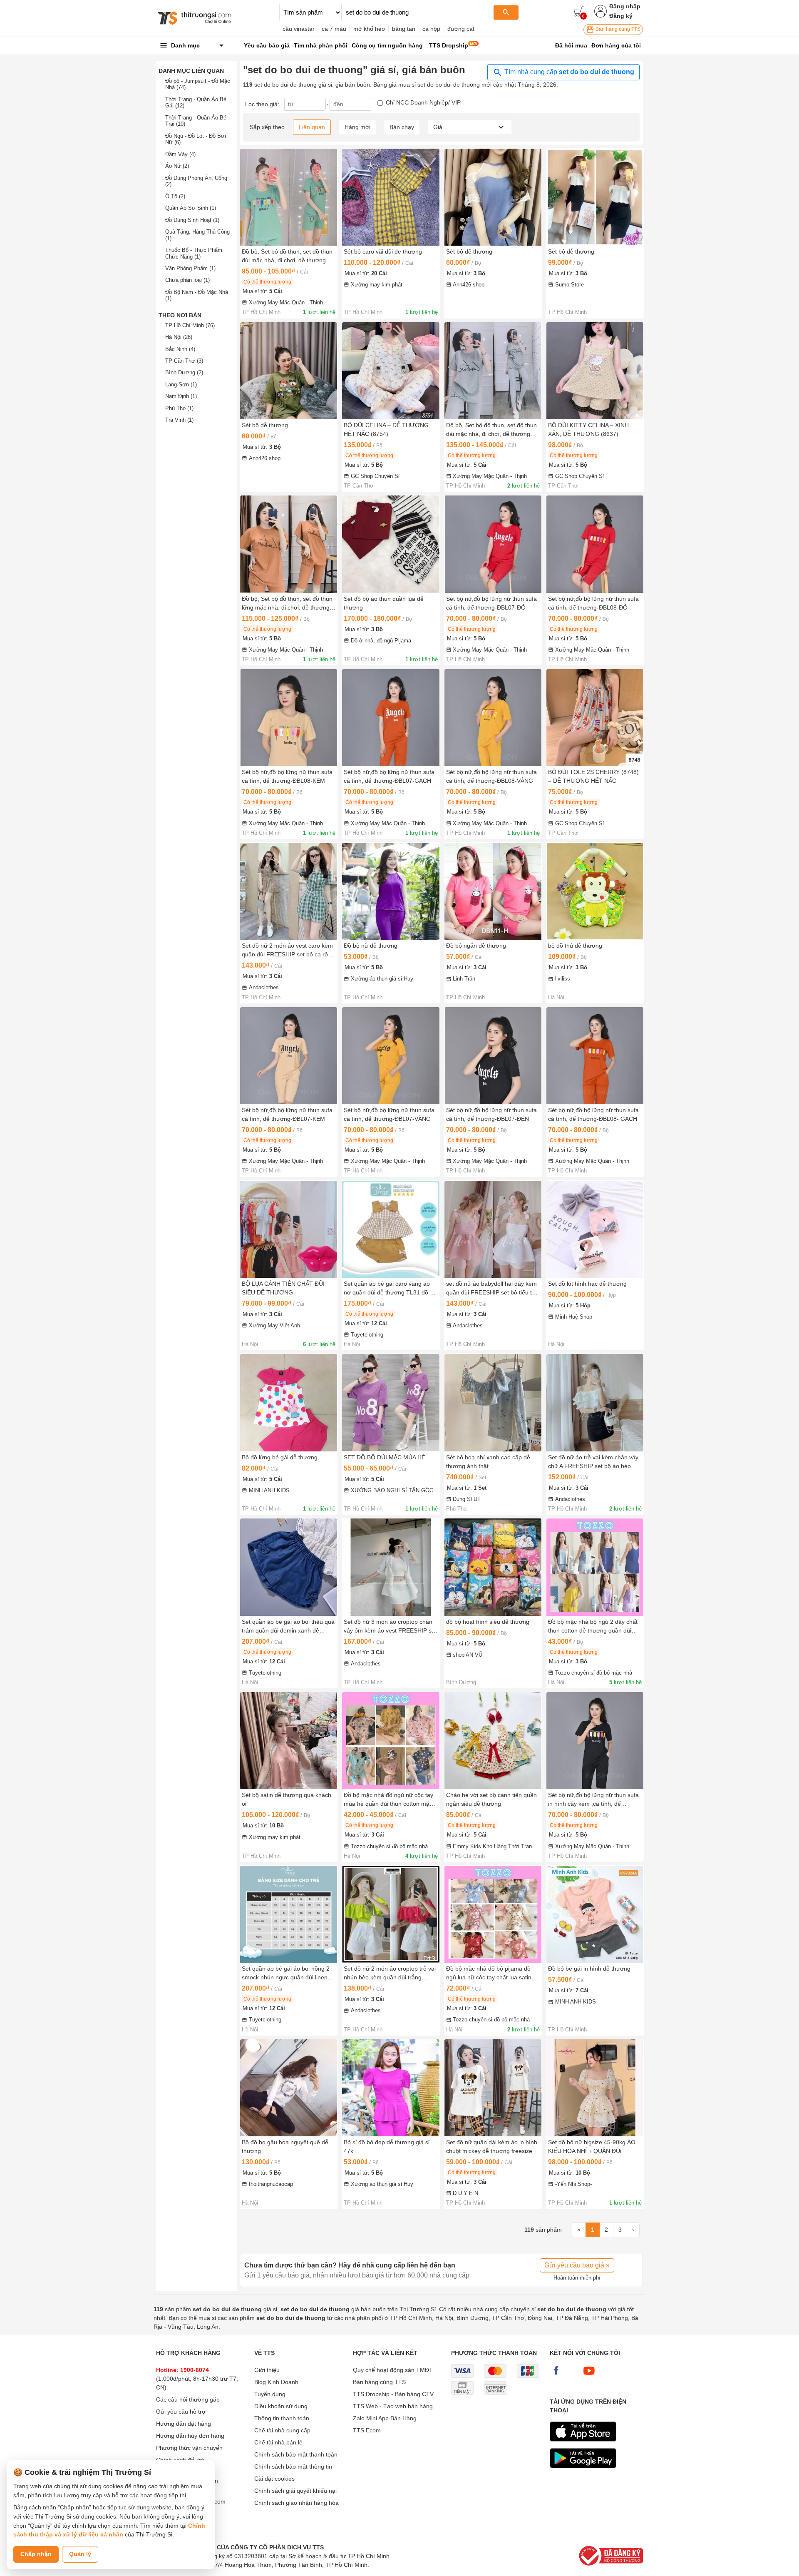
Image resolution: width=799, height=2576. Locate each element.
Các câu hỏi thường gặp (188, 2399)
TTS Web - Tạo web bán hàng (393, 2406)
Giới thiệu (267, 2370)
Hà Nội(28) (179, 337)
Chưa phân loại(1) (187, 280)
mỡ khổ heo (369, 29)
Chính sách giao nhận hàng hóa (297, 2503)
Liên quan (312, 127)
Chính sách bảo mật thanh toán (296, 2454)
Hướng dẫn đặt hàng (184, 2424)
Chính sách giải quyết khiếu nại (295, 2491)
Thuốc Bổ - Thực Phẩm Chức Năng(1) (194, 253)
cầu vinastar (299, 29)
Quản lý (80, 2554)
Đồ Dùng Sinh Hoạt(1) (192, 220)
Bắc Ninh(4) (180, 349)
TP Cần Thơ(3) (184, 361)
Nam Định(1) (181, 396)
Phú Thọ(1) (179, 408)
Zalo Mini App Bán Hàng (385, 2418)
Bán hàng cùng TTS (617, 29)
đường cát (461, 29)
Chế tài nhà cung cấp (282, 2430)
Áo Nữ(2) (177, 166)
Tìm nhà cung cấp (568, 72)
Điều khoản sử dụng (281, 2406)
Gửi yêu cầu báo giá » (577, 2265)
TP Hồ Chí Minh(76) (190, 325)
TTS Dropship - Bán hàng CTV (393, 2394)
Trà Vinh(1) (179, 420)
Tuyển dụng (270, 2394)
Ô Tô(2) (175, 196)
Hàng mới (357, 127)
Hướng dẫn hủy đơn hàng (190, 2436)
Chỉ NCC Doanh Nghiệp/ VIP (423, 102)
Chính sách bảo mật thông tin (293, 2466)
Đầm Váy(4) (180, 154)
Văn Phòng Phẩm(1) (190, 268)
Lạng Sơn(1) (181, 385)
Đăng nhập (625, 6)
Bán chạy (402, 127)
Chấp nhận (36, 2554)
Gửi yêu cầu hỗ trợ (181, 2412)
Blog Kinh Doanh (276, 2382)
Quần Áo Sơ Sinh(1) (191, 208)
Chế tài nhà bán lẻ (278, 2442)
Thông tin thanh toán (282, 2418)
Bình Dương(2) (184, 372)
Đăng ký (621, 16)
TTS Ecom (367, 2430)
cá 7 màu (334, 29)
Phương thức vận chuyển (189, 2448)
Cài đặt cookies (274, 2479)
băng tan (404, 29)
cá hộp (431, 29)
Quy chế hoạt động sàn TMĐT (393, 2370)
